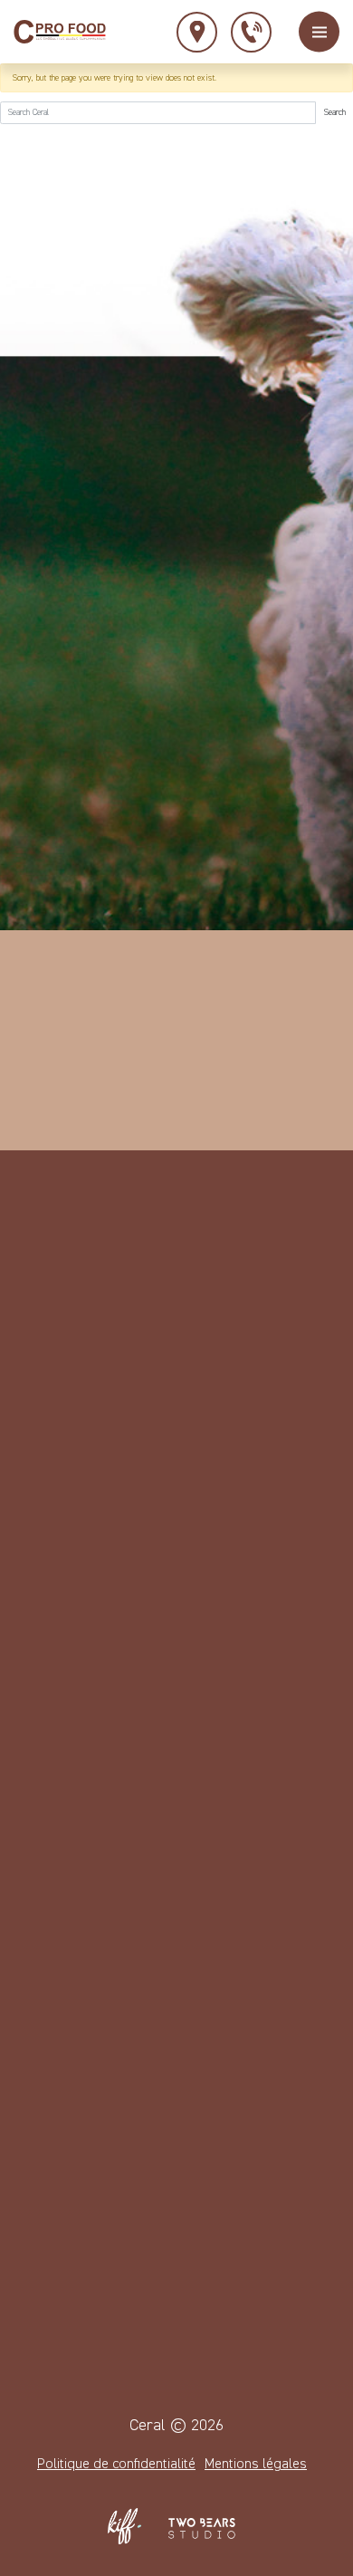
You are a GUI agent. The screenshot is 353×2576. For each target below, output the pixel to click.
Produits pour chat (83, 2244)
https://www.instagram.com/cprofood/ (211, 1401)
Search (335, 112)
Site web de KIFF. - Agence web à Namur (125, 2526)
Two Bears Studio (202, 2526)
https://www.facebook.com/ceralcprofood (166, 1401)
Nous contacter (251, 32)
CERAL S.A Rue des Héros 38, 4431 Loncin (76, 1585)
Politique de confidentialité (116, 2465)
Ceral (60, 32)
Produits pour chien (86, 2211)
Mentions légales (256, 2465)
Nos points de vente (197, 32)
